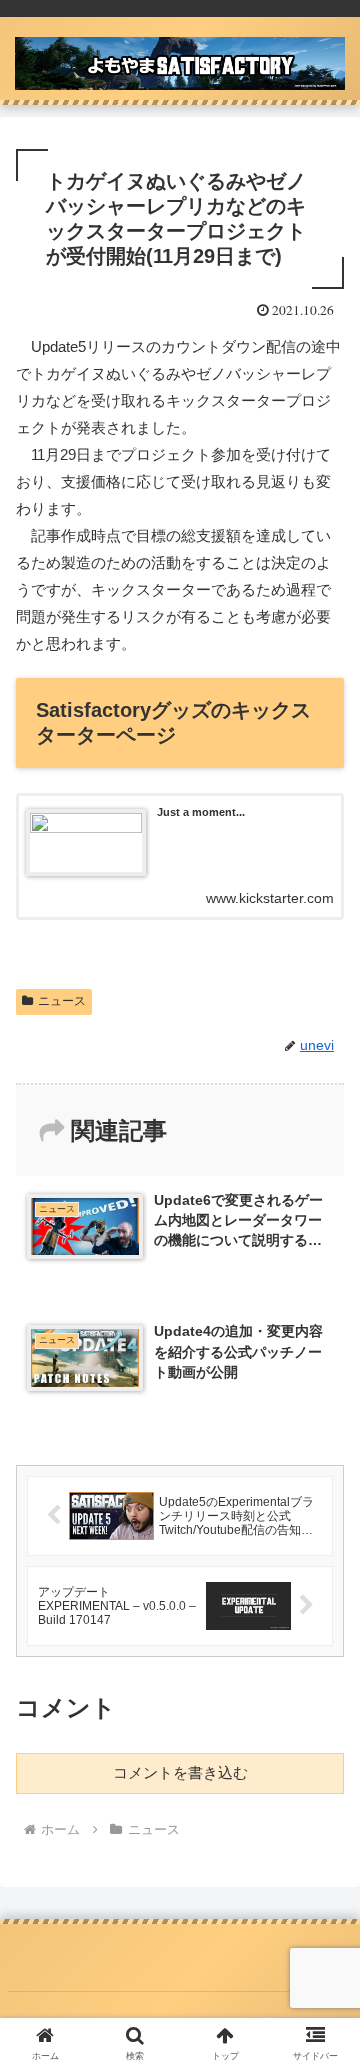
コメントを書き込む (180, 1772)
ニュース (62, 1001)
